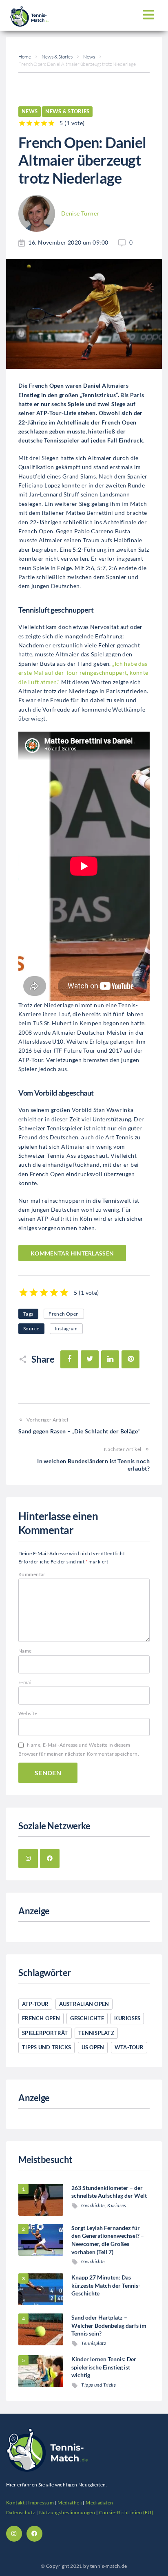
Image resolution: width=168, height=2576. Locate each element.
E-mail (26, 1682)
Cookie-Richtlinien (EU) (126, 2512)
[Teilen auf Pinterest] (130, 1359)
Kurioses (127, 2018)
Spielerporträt (45, 2033)
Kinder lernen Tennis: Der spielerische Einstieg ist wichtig (104, 2367)
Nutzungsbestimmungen (67, 2512)
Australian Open (84, 2004)
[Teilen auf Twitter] (90, 1359)
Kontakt (15, 2503)
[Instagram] (28, 1859)
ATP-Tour (35, 2004)
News (89, 57)
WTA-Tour (129, 2047)
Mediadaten (99, 2503)
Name (25, 1651)
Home (25, 57)
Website (28, 1713)
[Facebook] (50, 1859)
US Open (93, 2047)
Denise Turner (80, 213)
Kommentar (32, 1574)
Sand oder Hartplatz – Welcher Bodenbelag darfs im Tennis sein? (109, 2325)
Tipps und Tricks (46, 2047)
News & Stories (57, 57)
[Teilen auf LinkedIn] (110, 1359)
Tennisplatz (96, 2033)
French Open (64, 1314)
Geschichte (87, 2018)
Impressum (41, 2503)
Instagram (66, 1328)
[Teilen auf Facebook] (69, 1359)
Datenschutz (21, 2512)
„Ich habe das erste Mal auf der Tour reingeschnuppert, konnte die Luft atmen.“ (83, 673)
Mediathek (70, 2503)
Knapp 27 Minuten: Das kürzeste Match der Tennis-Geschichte (106, 2285)
